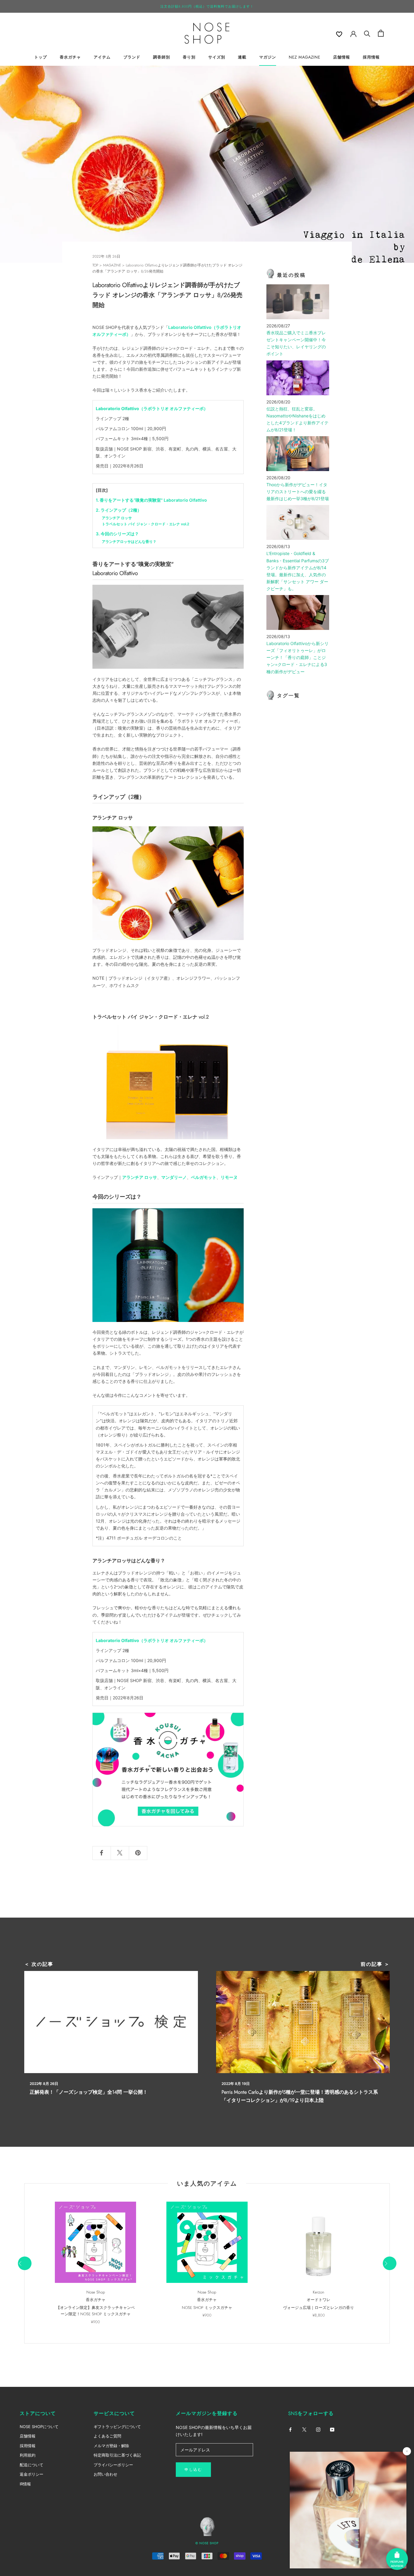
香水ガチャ (70, 57)
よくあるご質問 (107, 2436)
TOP (95, 265)
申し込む (193, 2470)
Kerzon (319, 2292)
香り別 (189, 57)
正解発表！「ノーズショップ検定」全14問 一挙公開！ (89, 2092)
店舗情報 (342, 57)
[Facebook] (290, 2429)
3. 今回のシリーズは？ (117, 534)
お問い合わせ (105, 2474)
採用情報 (371, 57)
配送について (32, 2465)
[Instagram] (318, 2429)
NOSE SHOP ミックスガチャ (207, 2308)
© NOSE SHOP (207, 2543)
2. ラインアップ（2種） (119, 510)
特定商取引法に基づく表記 (117, 2455)
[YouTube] (332, 2429)
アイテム (102, 57)
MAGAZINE (112, 265)
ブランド (132, 57)
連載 (242, 57)
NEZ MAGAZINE (305, 57)
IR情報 (25, 2484)
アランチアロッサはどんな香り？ (129, 542)
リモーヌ (229, 1177)
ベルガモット (204, 1177)
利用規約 (28, 2455)
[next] (389, 2263)
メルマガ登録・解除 (111, 2446)
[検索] (367, 33)
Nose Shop (96, 2292)
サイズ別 (217, 57)
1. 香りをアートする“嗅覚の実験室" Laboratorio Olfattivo (151, 500)
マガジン (268, 57)
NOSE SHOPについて (39, 2427)
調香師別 (162, 57)
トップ (41, 57)
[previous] (24, 2263)
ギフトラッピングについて (117, 2427)
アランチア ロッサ (117, 518)
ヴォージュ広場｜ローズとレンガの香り (319, 2308)
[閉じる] (407, 2451)
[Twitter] (304, 2429)
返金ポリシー (32, 2474)
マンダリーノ (174, 1177)
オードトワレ (319, 2300)
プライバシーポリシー (113, 2465)
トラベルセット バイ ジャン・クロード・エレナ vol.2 (145, 524)
